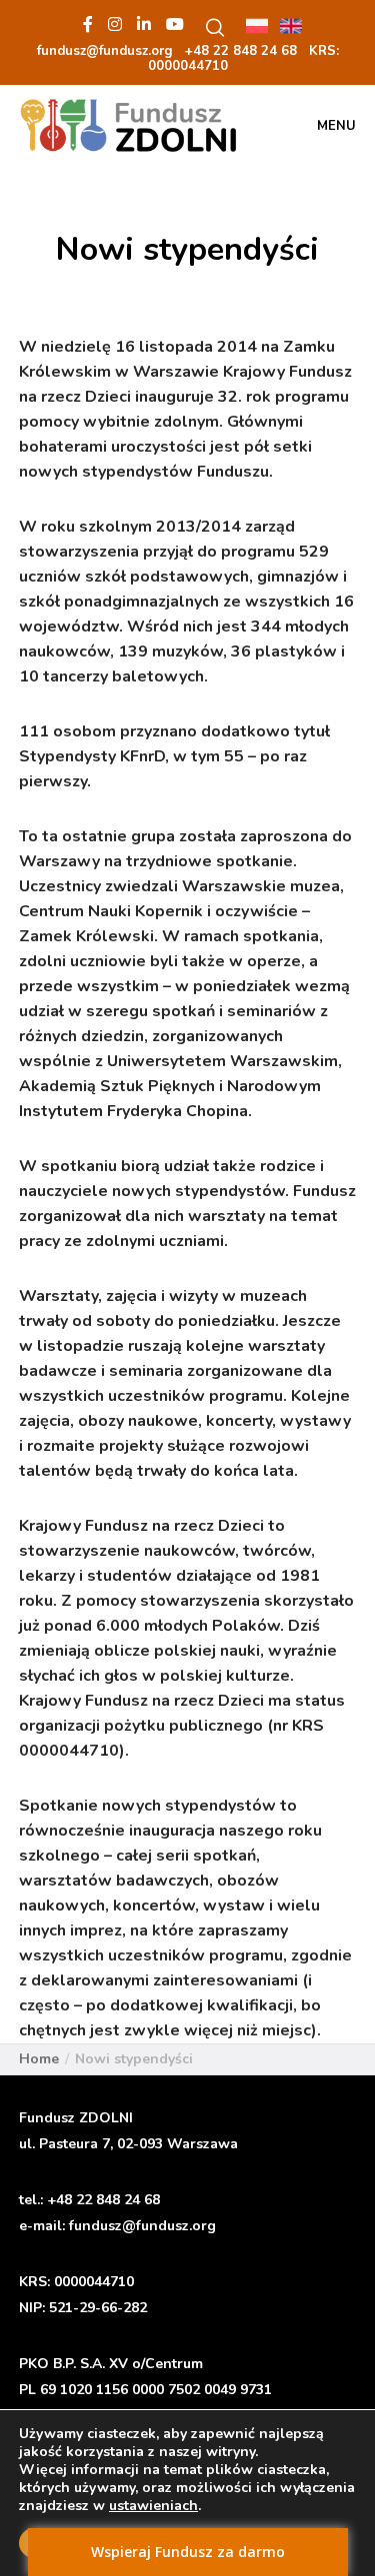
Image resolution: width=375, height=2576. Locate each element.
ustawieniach (153, 2506)
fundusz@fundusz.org (142, 2226)
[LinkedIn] (144, 24)
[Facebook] (88, 24)
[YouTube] (175, 24)
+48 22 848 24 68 (103, 2200)
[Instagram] (115, 24)
